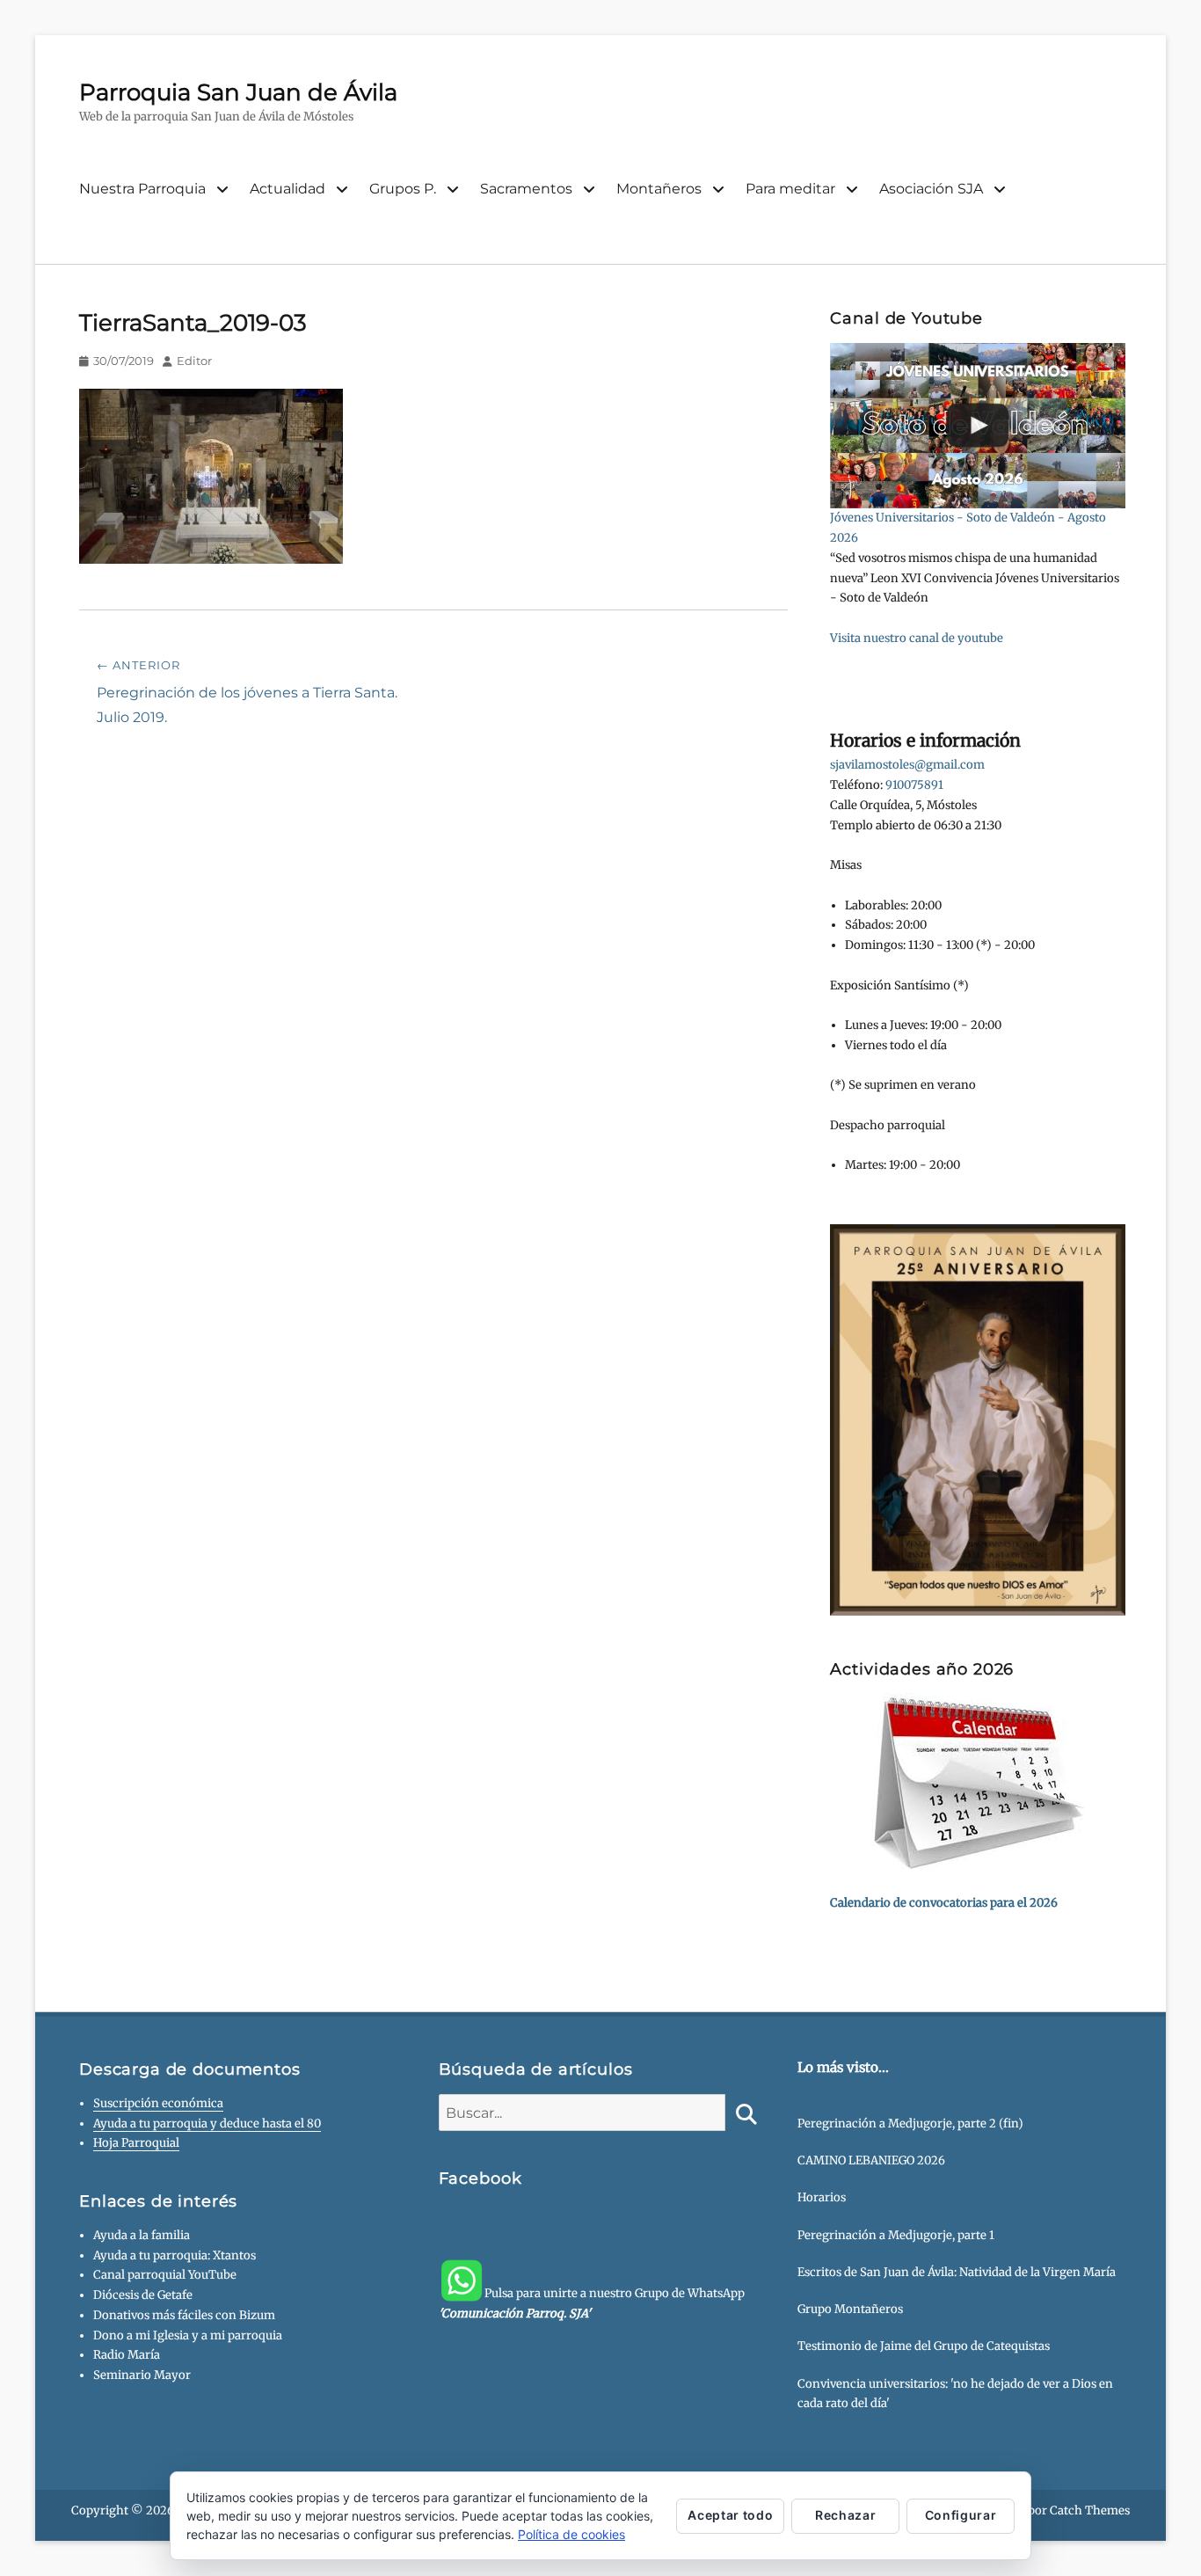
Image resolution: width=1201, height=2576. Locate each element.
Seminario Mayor (142, 2375)
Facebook (480, 2178)
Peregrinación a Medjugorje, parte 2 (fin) (910, 2124)
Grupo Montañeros (850, 2309)
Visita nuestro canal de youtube (917, 638)
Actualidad (288, 189)
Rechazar (845, 2515)
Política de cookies (571, 2534)
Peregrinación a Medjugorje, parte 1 (896, 2235)
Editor (194, 361)
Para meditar (790, 189)
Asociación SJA (931, 189)
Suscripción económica (158, 2103)
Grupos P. (403, 189)
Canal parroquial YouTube (165, 2275)
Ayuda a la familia (142, 2235)
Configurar (961, 2515)
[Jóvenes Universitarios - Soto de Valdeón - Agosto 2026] (977, 426)
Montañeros (659, 189)
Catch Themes (1090, 2510)
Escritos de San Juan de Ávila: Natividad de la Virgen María (957, 2272)
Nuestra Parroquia (142, 189)
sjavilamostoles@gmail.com (907, 765)
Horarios (822, 2197)
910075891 (914, 785)
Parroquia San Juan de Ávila (238, 92)
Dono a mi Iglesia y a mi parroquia (188, 2335)
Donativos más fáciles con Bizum (184, 2315)
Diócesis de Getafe (143, 2295)
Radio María (127, 2355)
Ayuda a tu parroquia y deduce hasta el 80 (207, 2124)
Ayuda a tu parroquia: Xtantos (175, 2255)
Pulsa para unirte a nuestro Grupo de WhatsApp (592, 2303)
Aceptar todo (730, 2515)
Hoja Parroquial (136, 2143)
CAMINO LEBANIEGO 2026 (871, 2160)
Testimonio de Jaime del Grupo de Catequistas (924, 2346)
